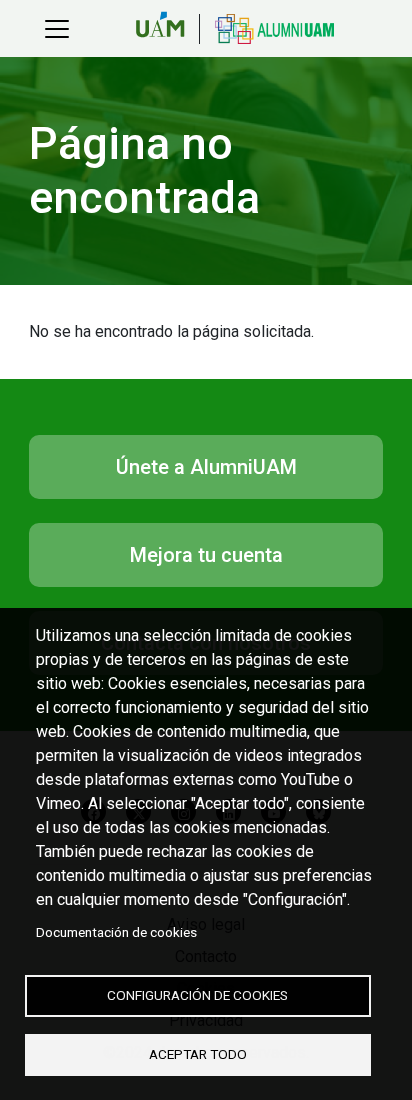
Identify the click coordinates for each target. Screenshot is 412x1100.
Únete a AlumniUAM (206, 467)
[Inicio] (266, 29)
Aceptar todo (198, 1054)
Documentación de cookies (116, 932)
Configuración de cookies (197, 995)
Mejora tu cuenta (206, 555)
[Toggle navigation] (57, 28)
